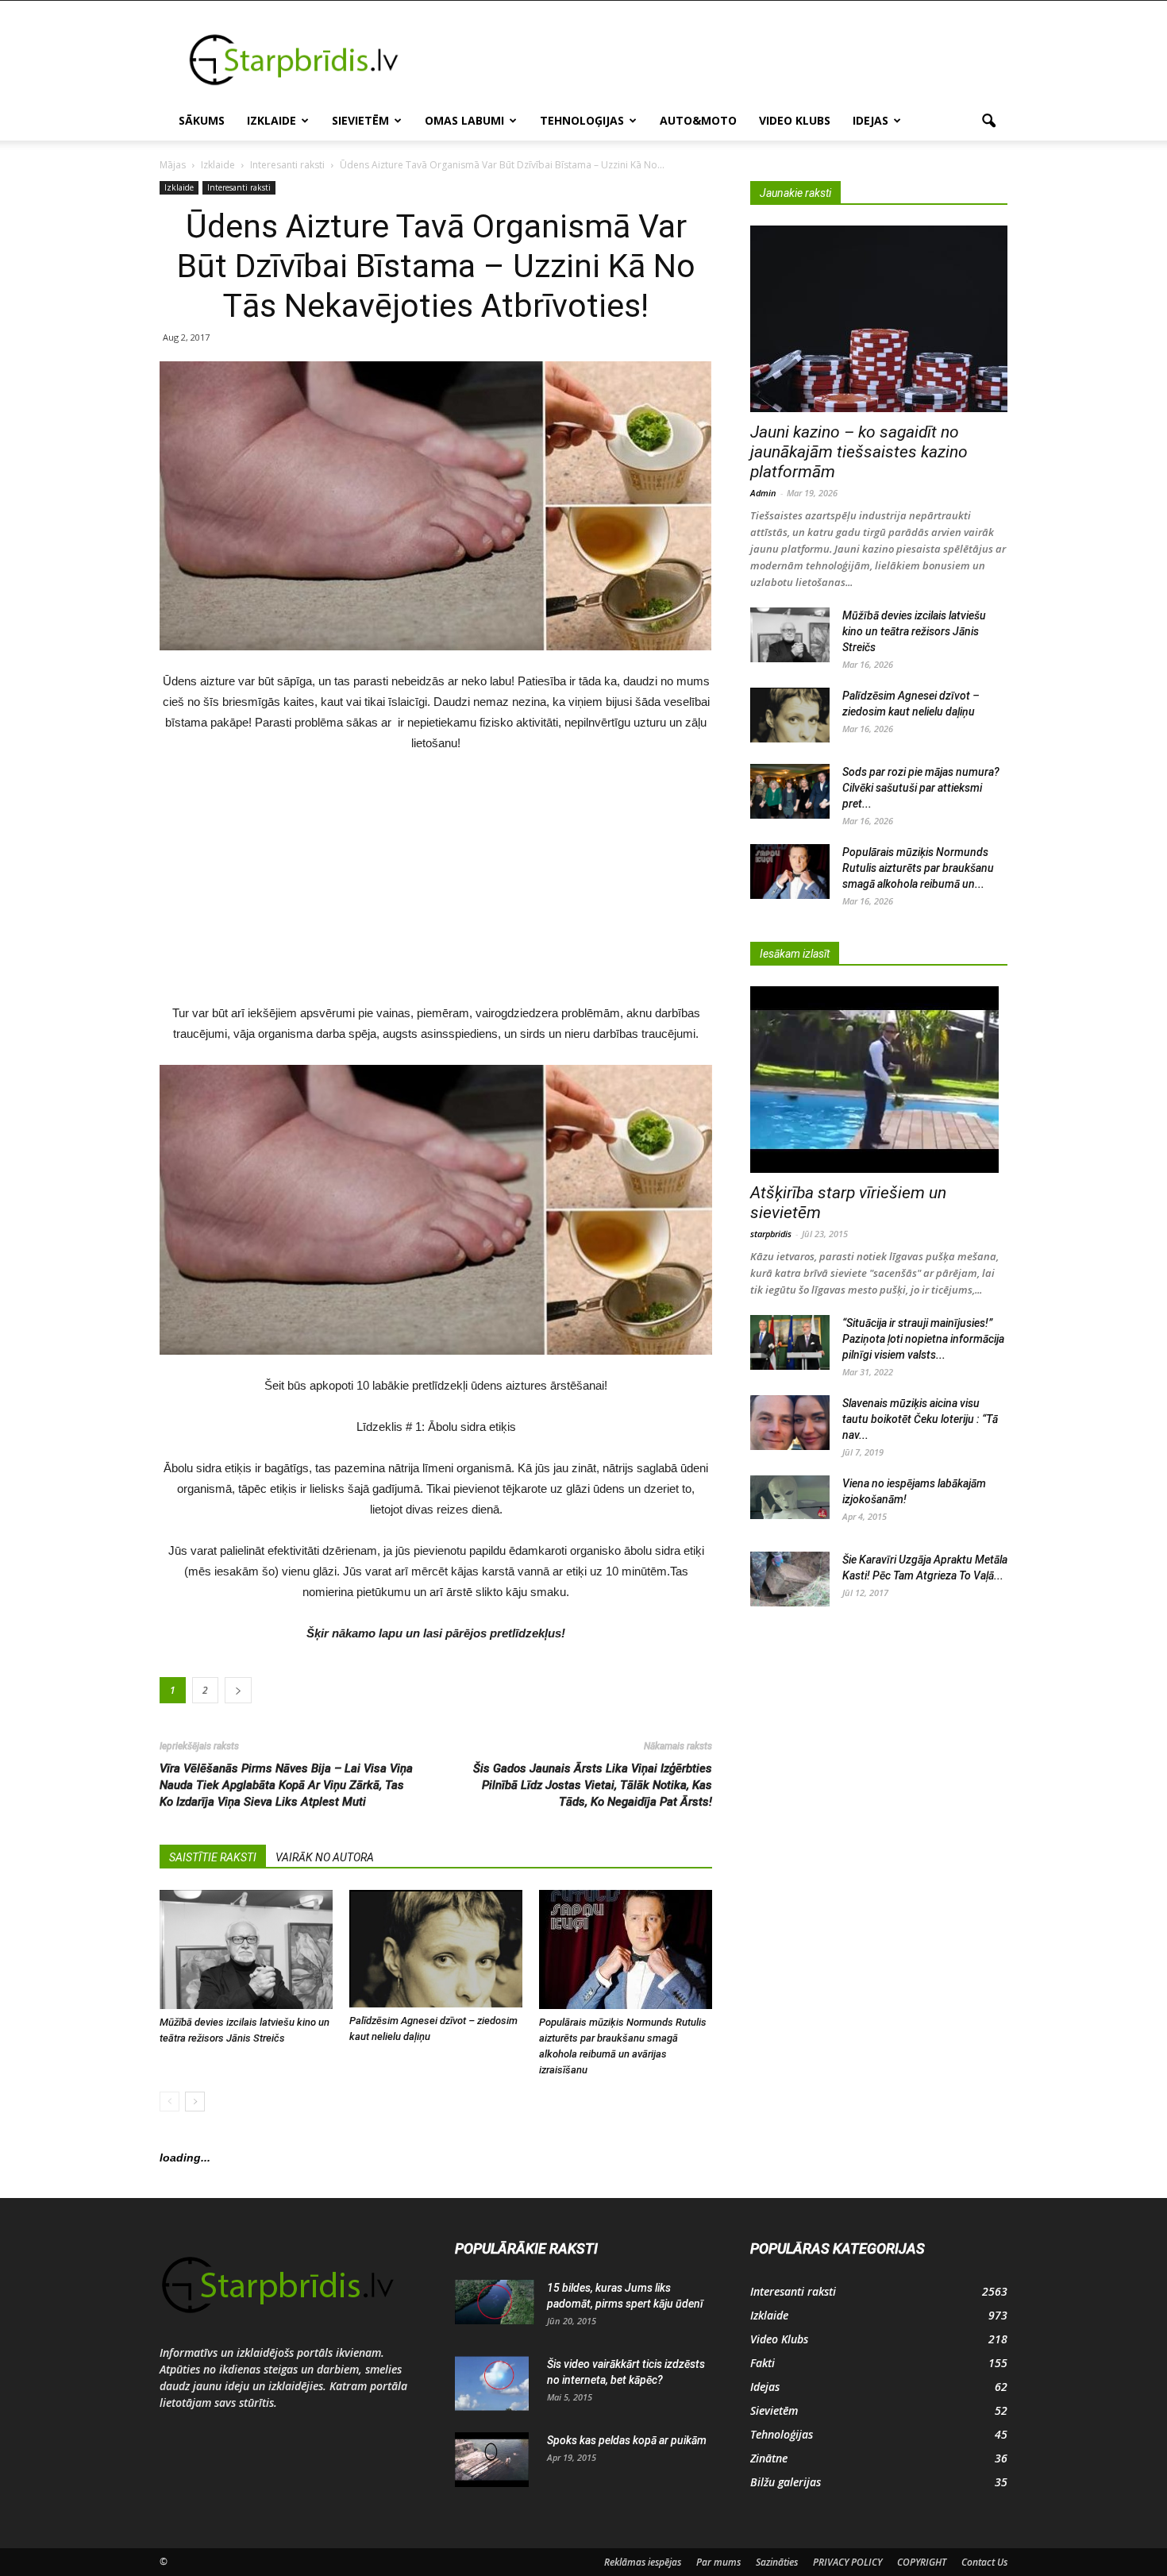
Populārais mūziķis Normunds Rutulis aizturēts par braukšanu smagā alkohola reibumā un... (918, 868)
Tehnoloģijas (582, 120)
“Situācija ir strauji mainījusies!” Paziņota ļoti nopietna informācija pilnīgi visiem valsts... (923, 1339)
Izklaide (272, 120)
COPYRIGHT (922, 2562)
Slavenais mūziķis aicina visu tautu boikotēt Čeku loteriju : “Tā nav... (920, 1419)
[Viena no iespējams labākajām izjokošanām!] (790, 1498)
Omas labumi (464, 120)
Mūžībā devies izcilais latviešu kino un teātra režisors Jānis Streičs (914, 631)
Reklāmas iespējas (643, 2562)
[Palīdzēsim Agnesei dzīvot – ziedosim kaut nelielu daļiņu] (436, 1949)
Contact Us (984, 2562)
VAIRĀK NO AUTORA (325, 1857)
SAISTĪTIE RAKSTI (213, 1857)
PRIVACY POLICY (847, 2562)
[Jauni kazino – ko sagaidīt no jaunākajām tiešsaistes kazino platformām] (879, 319)
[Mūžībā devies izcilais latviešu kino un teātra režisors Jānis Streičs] (246, 1949)
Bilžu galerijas (786, 2482)
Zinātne (769, 2458)
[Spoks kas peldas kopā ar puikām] (492, 2460)
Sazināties (777, 2562)
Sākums (202, 120)
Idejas (870, 120)
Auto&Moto (698, 120)
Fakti (763, 2363)
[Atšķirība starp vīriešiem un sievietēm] (879, 1080)
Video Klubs (795, 120)
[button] (988, 121)
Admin (763, 493)
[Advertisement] (718, 59)
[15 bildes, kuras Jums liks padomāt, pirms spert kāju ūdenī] (495, 2302)
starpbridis (771, 1234)
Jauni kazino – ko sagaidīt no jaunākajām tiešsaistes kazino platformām (859, 452)
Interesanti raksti (239, 187)
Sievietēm (360, 120)
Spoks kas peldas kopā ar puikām (627, 2440)
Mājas (173, 165)
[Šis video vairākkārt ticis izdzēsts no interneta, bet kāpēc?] (492, 2384)
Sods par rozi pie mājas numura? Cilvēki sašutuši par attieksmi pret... (921, 788)
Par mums (718, 2562)
